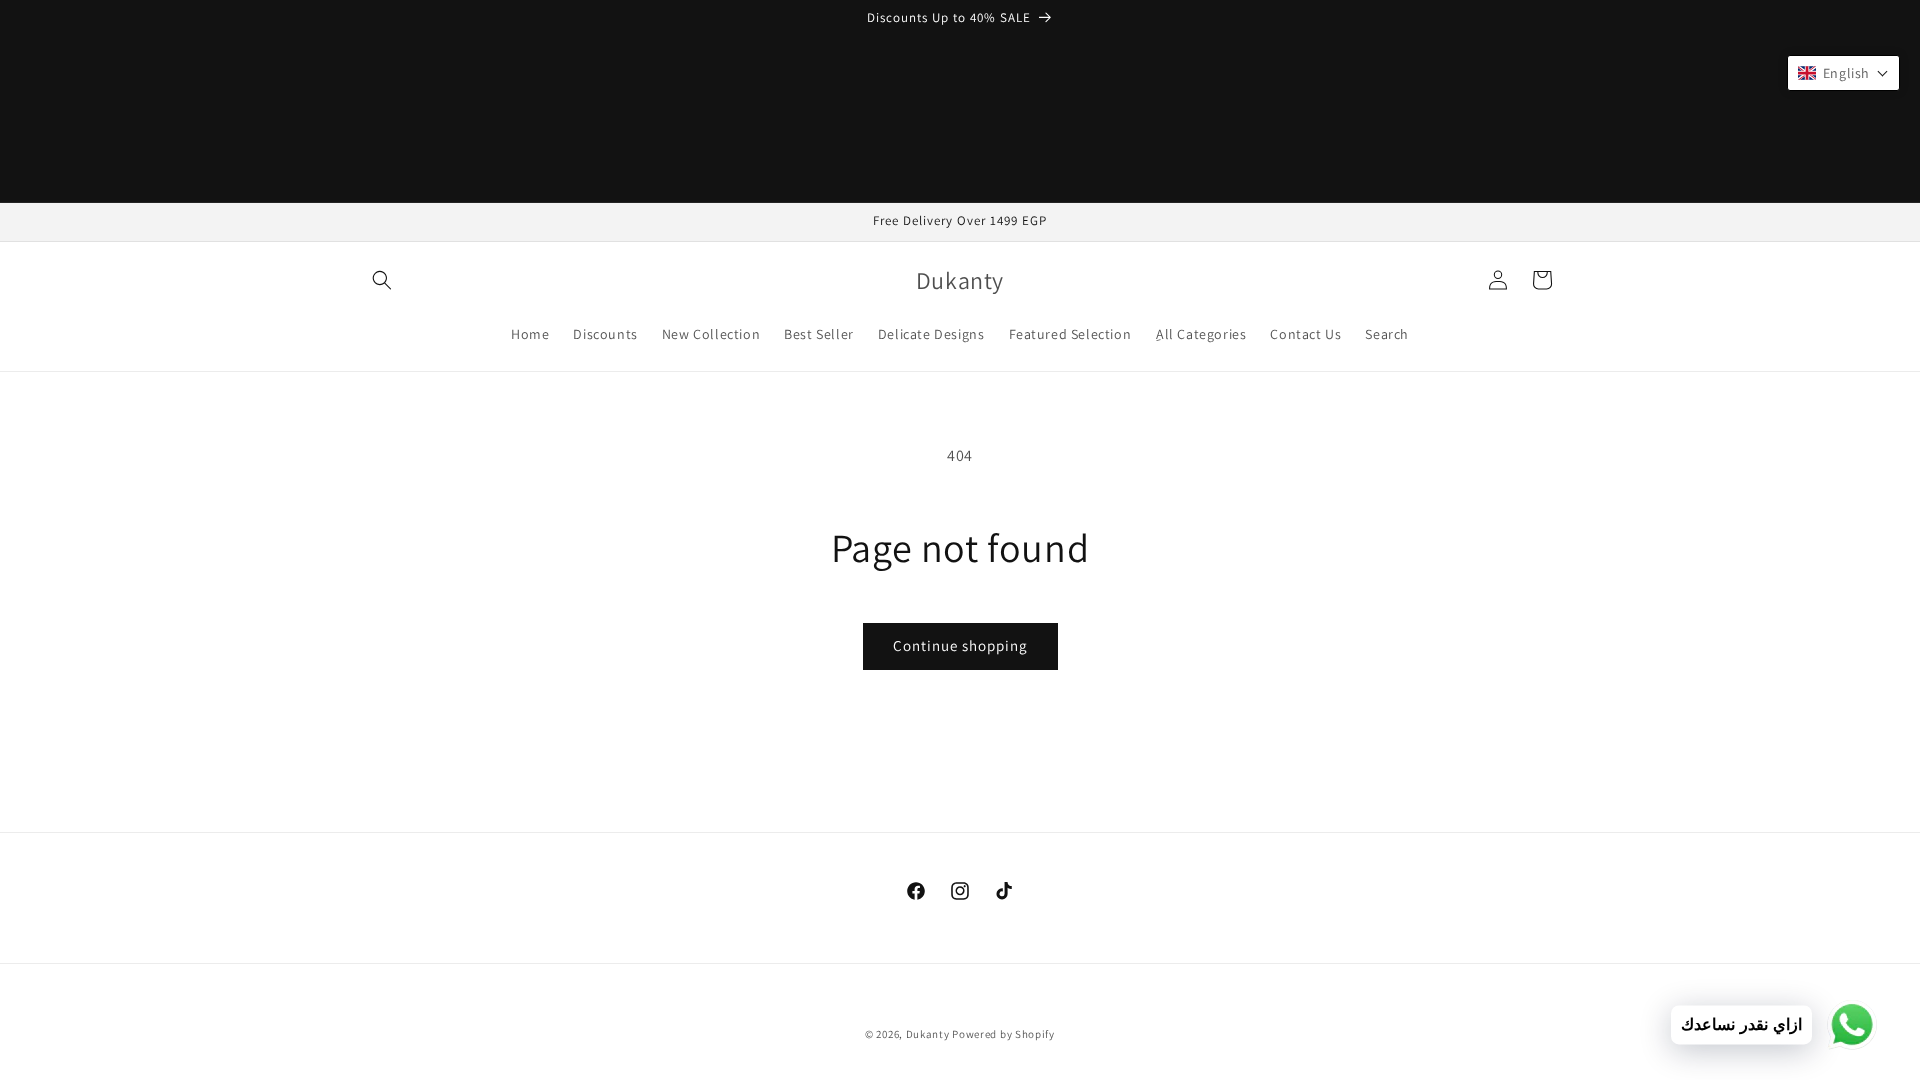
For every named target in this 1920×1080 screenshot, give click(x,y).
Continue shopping (960, 645)
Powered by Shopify (1003, 1034)
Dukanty (928, 1034)
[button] (382, 280)
